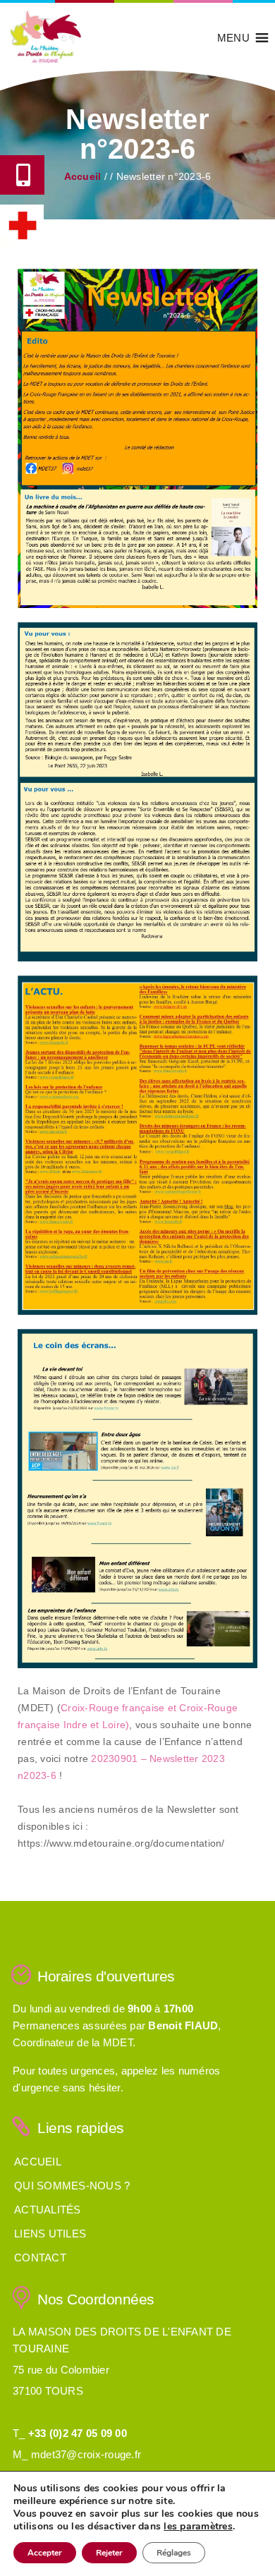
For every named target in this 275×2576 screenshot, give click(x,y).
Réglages (174, 2553)
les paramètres (198, 2527)
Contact (40, 2258)
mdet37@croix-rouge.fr (86, 2454)
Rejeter (109, 2553)
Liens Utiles (50, 2234)
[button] (233, 38)
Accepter (45, 2553)
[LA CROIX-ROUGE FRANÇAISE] (22, 225)
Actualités (48, 2210)
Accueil (38, 2162)
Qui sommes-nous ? (72, 2186)
